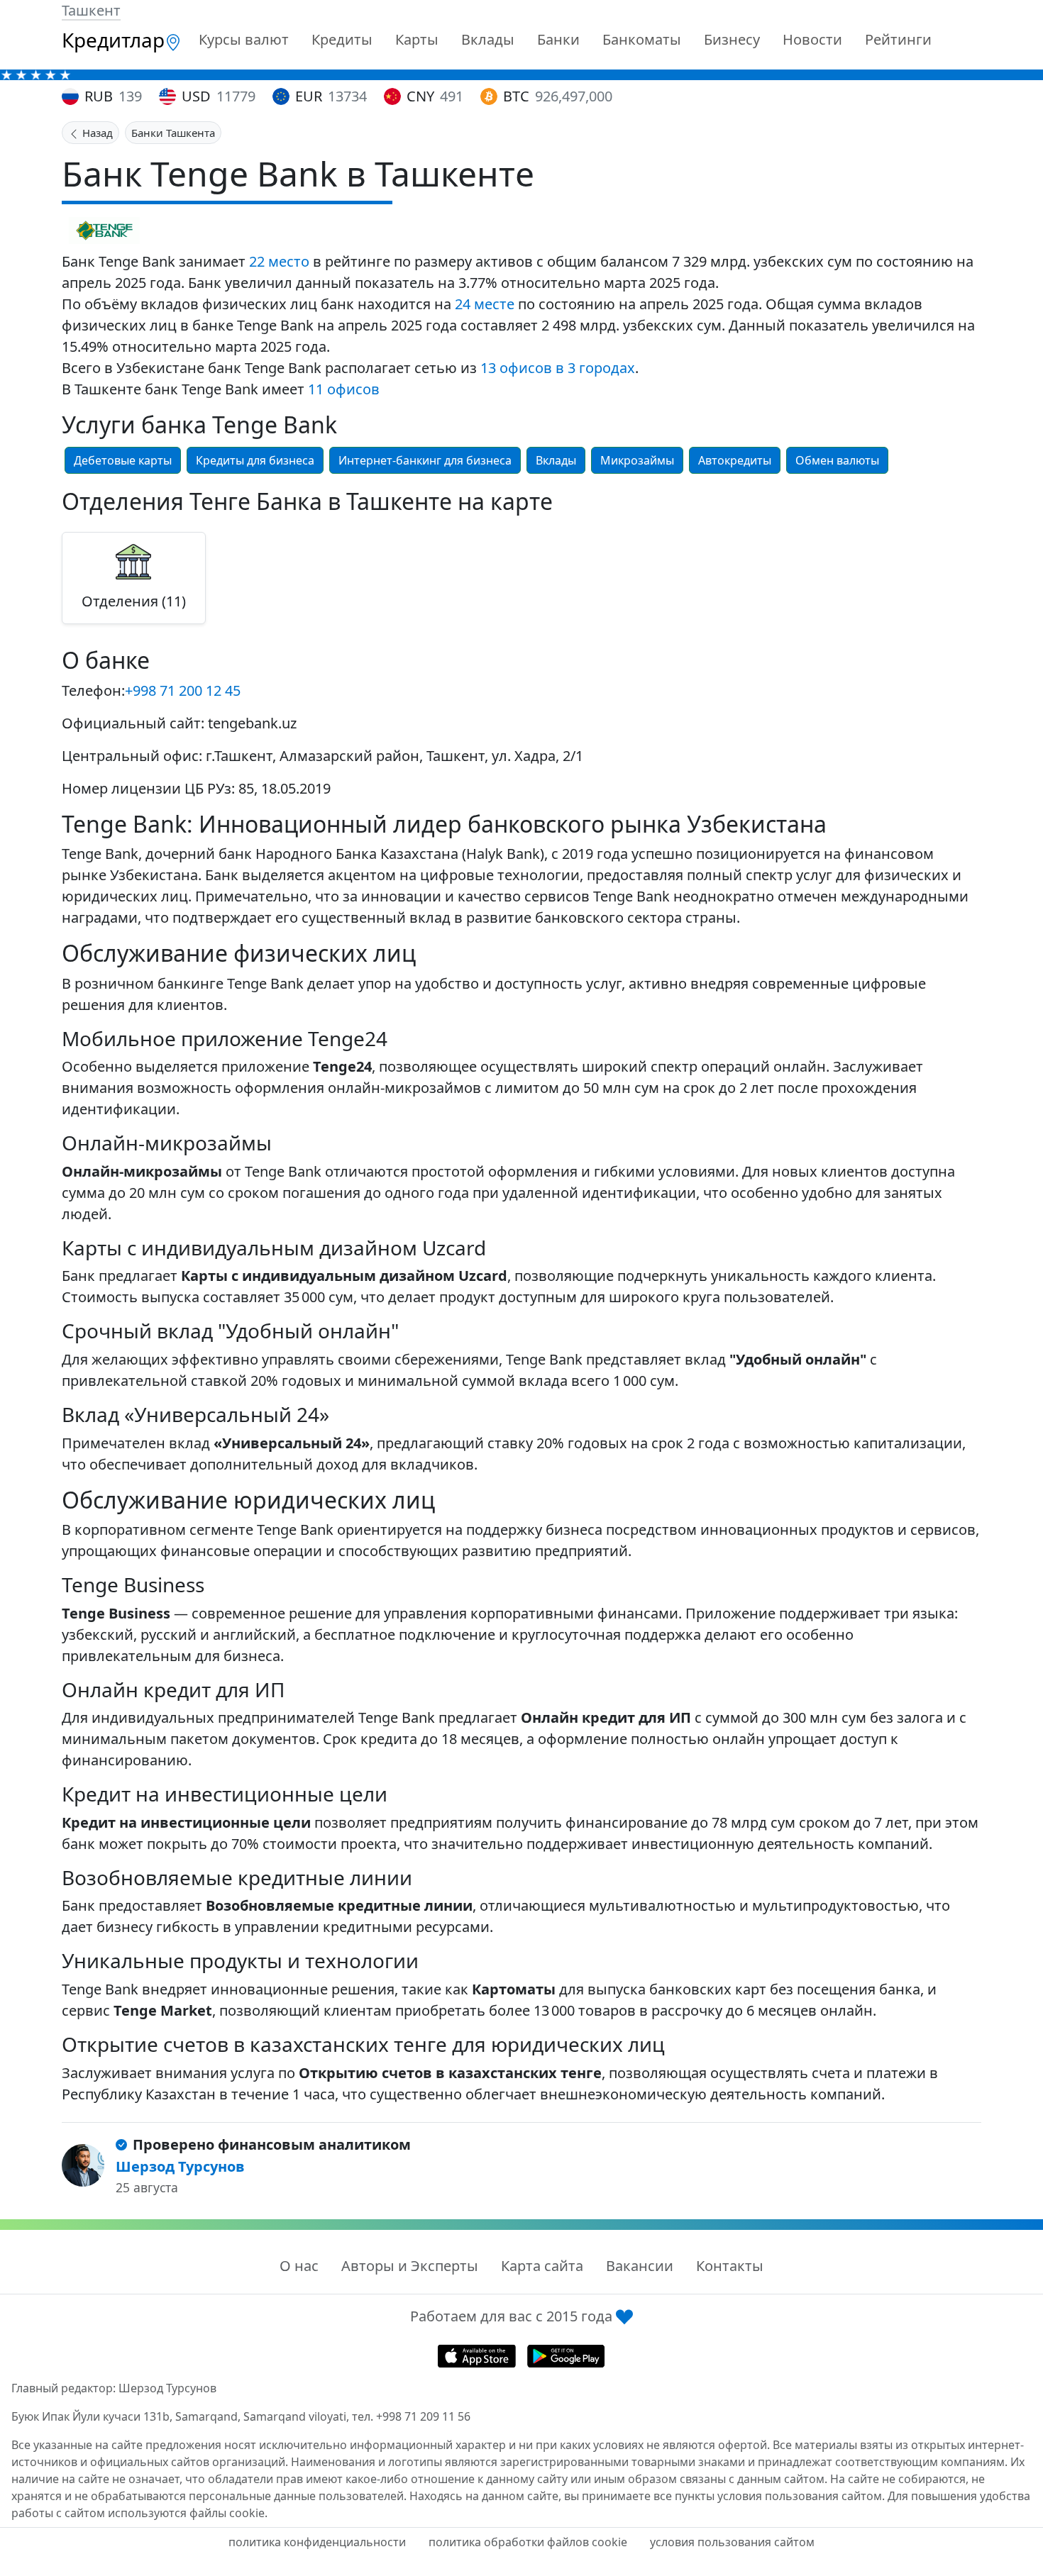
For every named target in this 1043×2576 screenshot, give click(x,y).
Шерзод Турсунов (180, 2166)
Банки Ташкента (173, 133)
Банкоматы (642, 39)
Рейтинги (898, 39)
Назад (96, 133)
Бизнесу (732, 39)
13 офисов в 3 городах (558, 368)
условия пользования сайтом (732, 2542)
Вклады (488, 39)
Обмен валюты (837, 460)
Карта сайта (542, 2266)
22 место (279, 261)
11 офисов (344, 389)
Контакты (730, 2266)
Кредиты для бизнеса (255, 460)
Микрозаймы (637, 460)
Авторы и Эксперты (410, 2266)
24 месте (485, 304)
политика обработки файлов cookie (528, 2542)
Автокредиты (735, 460)
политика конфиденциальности (317, 2542)
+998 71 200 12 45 (183, 690)
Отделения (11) (134, 601)
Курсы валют (244, 39)
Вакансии (640, 2266)
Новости (812, 39)
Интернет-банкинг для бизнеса (425, 460)
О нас (299, 2266)
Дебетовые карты (123, 460)
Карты (417, 39)
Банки (558, 39)
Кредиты (342, 39)
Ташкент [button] (91, 10)
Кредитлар (113, 40)
